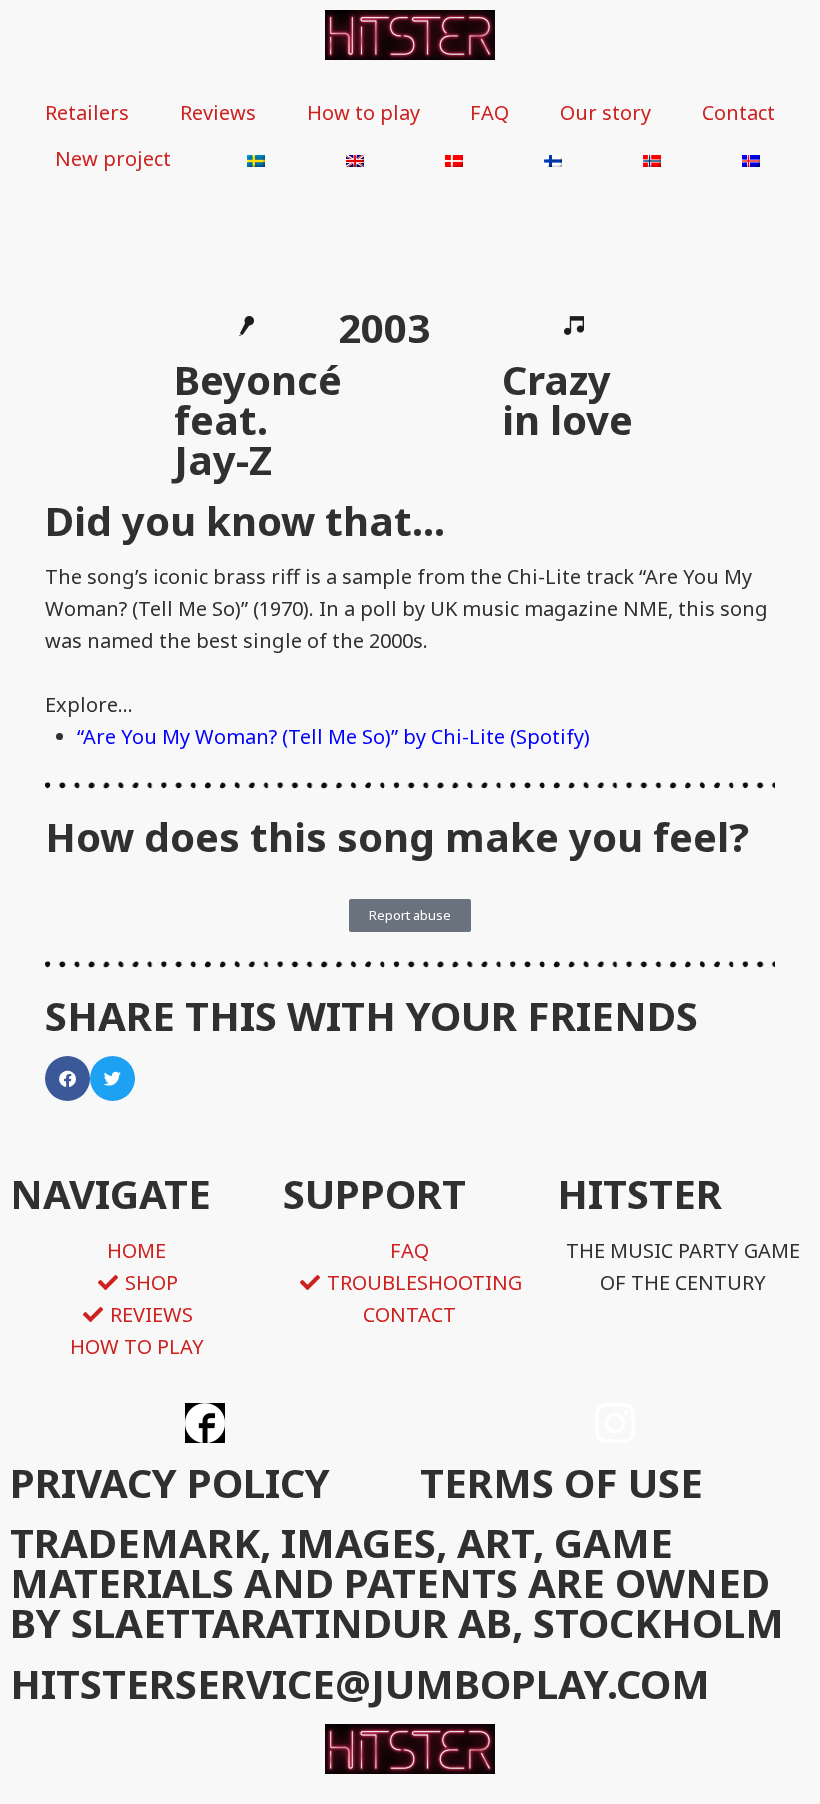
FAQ (489, 112)
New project (113, 158)
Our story (605, 112)
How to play (363, 112)
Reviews (218, 112)
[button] (67, 1078)
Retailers (87, 112)
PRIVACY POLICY (170, 1482)
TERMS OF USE (561, 1482)
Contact (738, 112)
